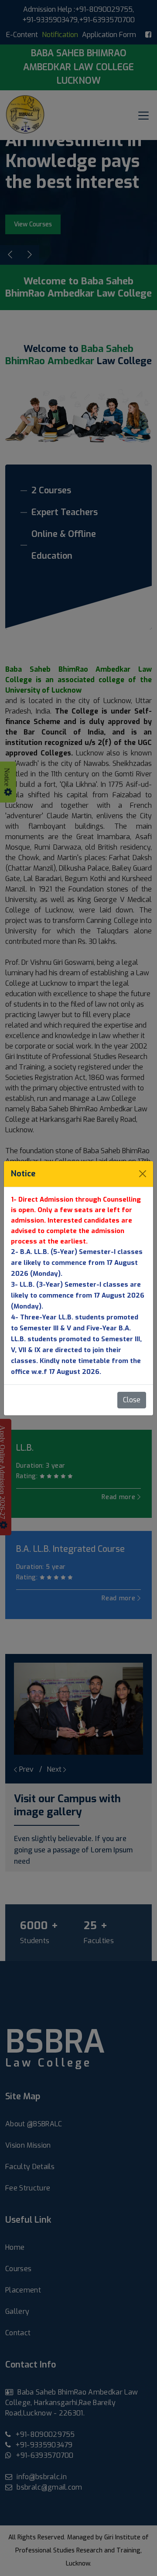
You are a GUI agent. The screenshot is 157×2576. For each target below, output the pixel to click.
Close (132, 1400)
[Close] (143, 1174)
